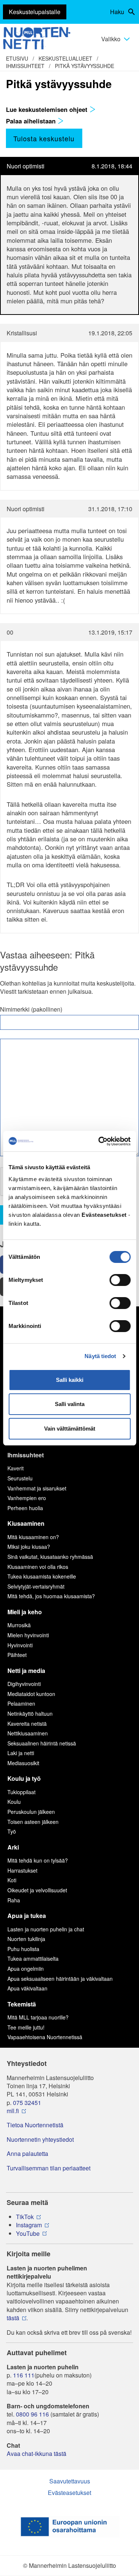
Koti (12, 1880)
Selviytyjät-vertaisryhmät (36, 1586)
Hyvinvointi (20, 1645)
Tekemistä (22, 2004)
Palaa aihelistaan (32, 121)
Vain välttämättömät (70, 1429)
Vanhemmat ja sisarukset (37, 1488)
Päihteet (17, 1655)
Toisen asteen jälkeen (33, 1822)
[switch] (120, 1280)
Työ (12, 1831)
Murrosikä (19, 1625)
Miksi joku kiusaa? (29, 1547)
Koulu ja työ (24, 1778)
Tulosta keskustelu (44, 138)
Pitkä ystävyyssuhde (85, 66)
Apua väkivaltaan (27, 1988)
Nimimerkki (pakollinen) (31, 1009)
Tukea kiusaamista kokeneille (42, 1576)
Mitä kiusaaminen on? (33, 1537)
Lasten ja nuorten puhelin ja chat (46, 1929)
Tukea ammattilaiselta (33, 1958)
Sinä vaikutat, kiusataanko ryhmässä (50, 1557)
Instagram (29, 2225)
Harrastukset (22, 1870)
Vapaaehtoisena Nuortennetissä (45, 2037)
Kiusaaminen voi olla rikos (38, 1567)
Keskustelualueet (65, 58)
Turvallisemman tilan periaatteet (49, 2168)
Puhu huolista (23, 1949)
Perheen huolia (25, 1508)
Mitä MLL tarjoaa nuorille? (38, 2017)
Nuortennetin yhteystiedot (40, 2140)
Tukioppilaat (21, 1792)
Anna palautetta (27, 2154)
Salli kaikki (70, 1380)
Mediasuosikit (23, 1763)
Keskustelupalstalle (35, 12)
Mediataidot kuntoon (31, 1694)
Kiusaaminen (26, 1523)
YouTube (28, 2234)
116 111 (24, 2375)
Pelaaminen (21, 1703)
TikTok (25, 2217)
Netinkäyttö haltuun (30, 1713)
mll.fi (13, 2111)
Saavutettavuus (70, 2481)
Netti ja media (26, 1671)
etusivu (17, 58)
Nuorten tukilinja (26, 1939)
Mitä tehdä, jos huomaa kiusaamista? (51, 1596)
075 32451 (27, 2103)
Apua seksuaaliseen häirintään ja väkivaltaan (60, 1979)
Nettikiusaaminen (28, 1733)
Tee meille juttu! (26, 2027)
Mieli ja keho (25, 1612)
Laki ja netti (21, 1753)
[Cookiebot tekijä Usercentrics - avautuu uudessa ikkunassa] (99, 1141)
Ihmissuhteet (25, 66)
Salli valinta (70, 1404)
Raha (14, 1900)
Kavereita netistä (27, 1724)
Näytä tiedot (100, 1356)
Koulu (14, 1802)
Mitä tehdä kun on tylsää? (38, 1860)
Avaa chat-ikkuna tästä (37, 2454)
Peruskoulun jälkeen (31, 1812)
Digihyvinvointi (24, 1684)
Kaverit (16, 1468)
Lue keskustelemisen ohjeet (48, 109)
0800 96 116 (32, 2414)
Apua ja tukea (27, 1916)
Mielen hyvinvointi (28, 1635)
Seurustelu (20, 1478)
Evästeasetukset (69, 2493)
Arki (13, 1847)
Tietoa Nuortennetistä (35, 2125)
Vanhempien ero (27, 1498)
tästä (13, 2318)
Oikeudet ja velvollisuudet (37, 1890)
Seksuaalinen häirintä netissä (42, 1743)
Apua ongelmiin (26, 1969)
